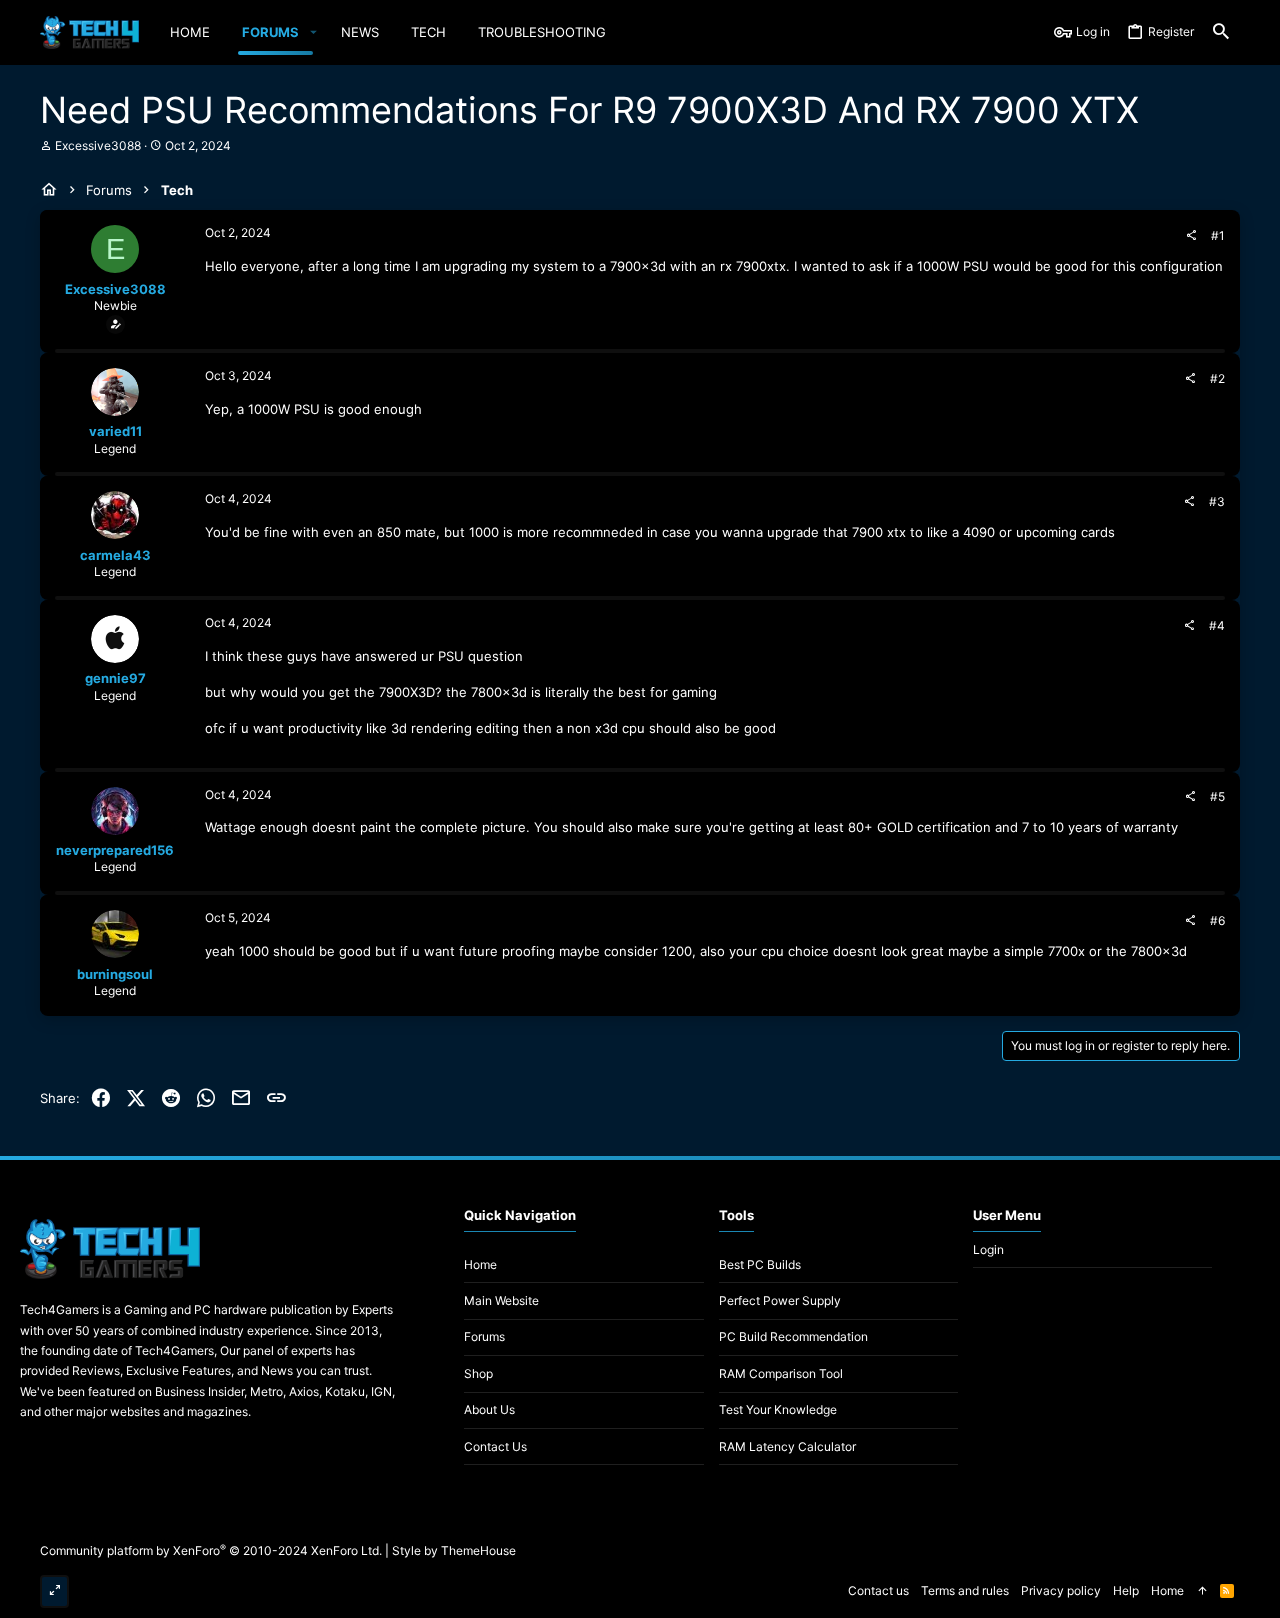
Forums (484, 1336)
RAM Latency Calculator (787, 1446)
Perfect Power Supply (780, 1300)
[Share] (1191, 236)
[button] (313, 32)
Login (988, 1249)
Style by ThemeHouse (454, 1550)
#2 (1217, 378)
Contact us (495, 1446)
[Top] (1202, 1591)
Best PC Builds (760, 1264)
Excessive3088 (98, 145)
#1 (1218, 235)
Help (1126, 1590)
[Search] (1221, 32)
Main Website (501, 1300)
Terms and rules (965, 1590)
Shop (478, 1373)
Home (480, 1264)
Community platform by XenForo (211, 1550)
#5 (1217, 796)
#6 (1217, 920)
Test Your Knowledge (778, 1409)
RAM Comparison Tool (781, 1373)
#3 (1217, 501)
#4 (1217, 625)
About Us (489, 1409)
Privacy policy (1061, 1590)
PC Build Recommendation (793, 1336)
